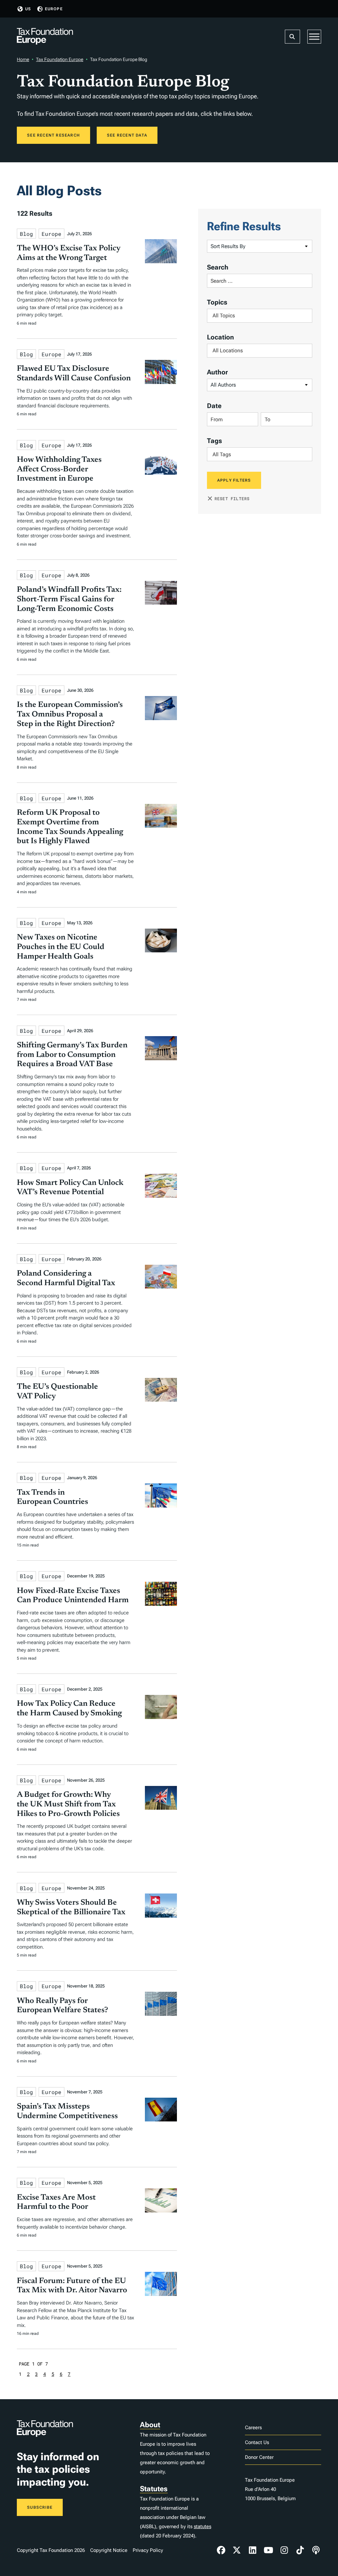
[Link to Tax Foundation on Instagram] (284, 2550)
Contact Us (257, 2442)
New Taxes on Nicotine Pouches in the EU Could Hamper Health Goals (61, 947)
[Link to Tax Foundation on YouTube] (268, 2550)
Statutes (154, 2489)
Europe (54, 9)
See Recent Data (127, 135)
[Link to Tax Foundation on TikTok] (300, 2550)
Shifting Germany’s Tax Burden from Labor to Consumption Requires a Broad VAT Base (72, 1055)
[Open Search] (292, 37)
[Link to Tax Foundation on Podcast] (316, 2550)
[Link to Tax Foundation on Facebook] (221, 2550)
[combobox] (260, 316)
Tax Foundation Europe (60, 59)
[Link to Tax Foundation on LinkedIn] (253, 2550)
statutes (203, 2527)
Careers (253, 2428)
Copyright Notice (109, 2550)
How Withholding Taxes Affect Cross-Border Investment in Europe (59, 469)
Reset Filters (232, 498)
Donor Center (259, 2457)
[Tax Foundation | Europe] (45, 37)
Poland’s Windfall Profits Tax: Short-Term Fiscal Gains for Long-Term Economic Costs (69, 599)
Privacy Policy (148, 2550)
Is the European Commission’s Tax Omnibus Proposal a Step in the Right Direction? (70, 715)
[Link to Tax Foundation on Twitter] (237, 2550)
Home (23, 59)
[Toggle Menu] (314, 37)
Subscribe (40, 2507)
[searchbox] (260, 316)
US (28, 9)
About (150, 2425)
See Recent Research (53, 135)
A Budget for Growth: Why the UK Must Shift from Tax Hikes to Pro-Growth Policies (68, 1804)
